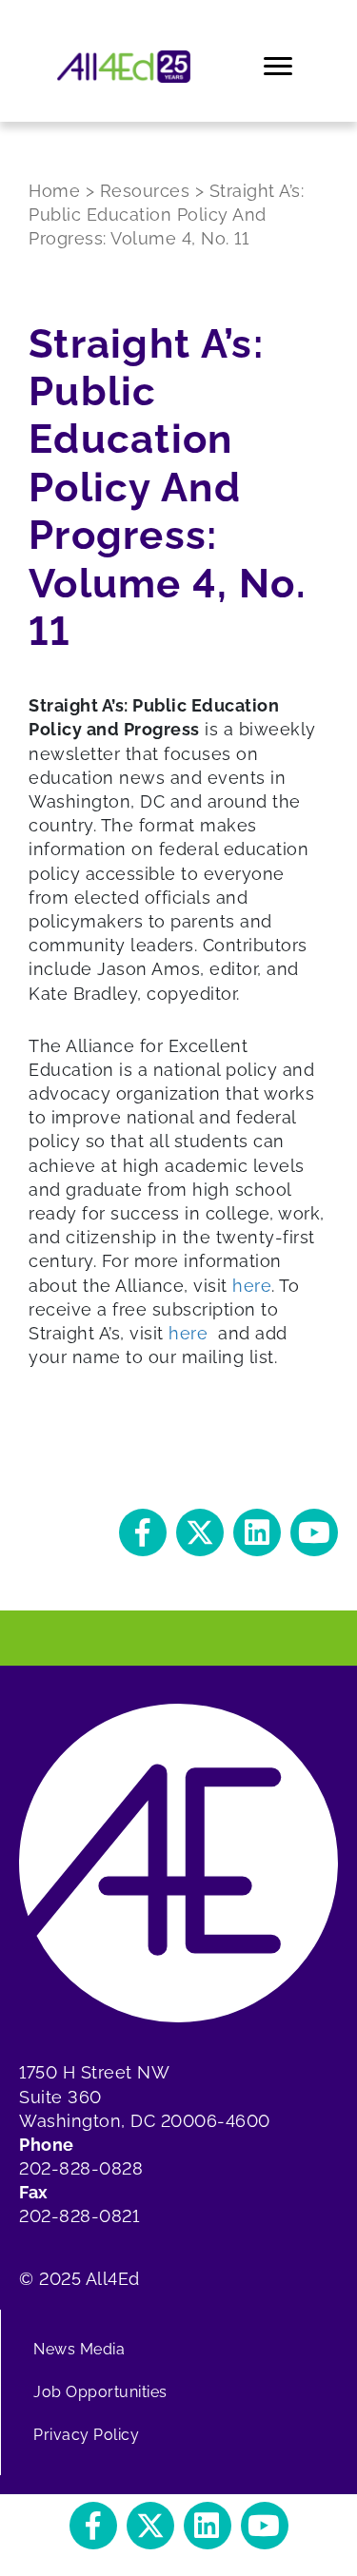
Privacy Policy (86, 2435)
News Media (79, 2349)
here (252, 1286)
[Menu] (279, 67)
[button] (143, 1532)
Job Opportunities (100, 2392)
